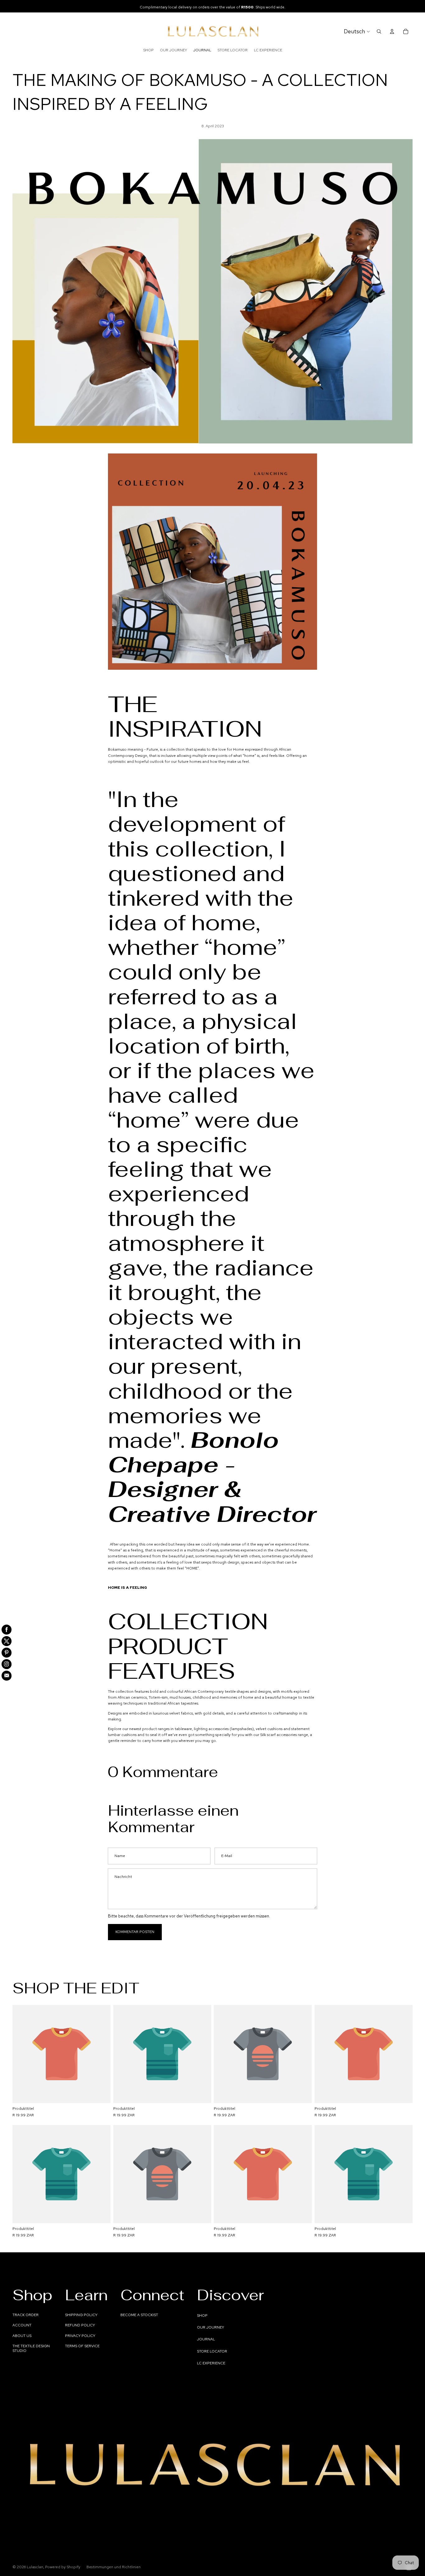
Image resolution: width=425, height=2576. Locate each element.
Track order (26, 2315)
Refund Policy (80, 2325)
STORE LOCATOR (212, 2351)
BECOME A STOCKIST (139, 2315)
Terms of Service (82, 2346)
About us (22, 2336)
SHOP (202, 2316)
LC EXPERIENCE (211, 2363)
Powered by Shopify (63, 2567)
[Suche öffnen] (379, 31)
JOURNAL (206, 2339)
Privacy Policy (80, 2336)
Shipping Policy (81, 2315)
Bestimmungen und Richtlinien (114, 2567)
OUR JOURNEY (210, 2327)
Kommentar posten (135, 1932)
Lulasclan (35, 2567)
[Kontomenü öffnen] (392, 31)
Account (22, 2325)
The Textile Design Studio (31, 2348)
